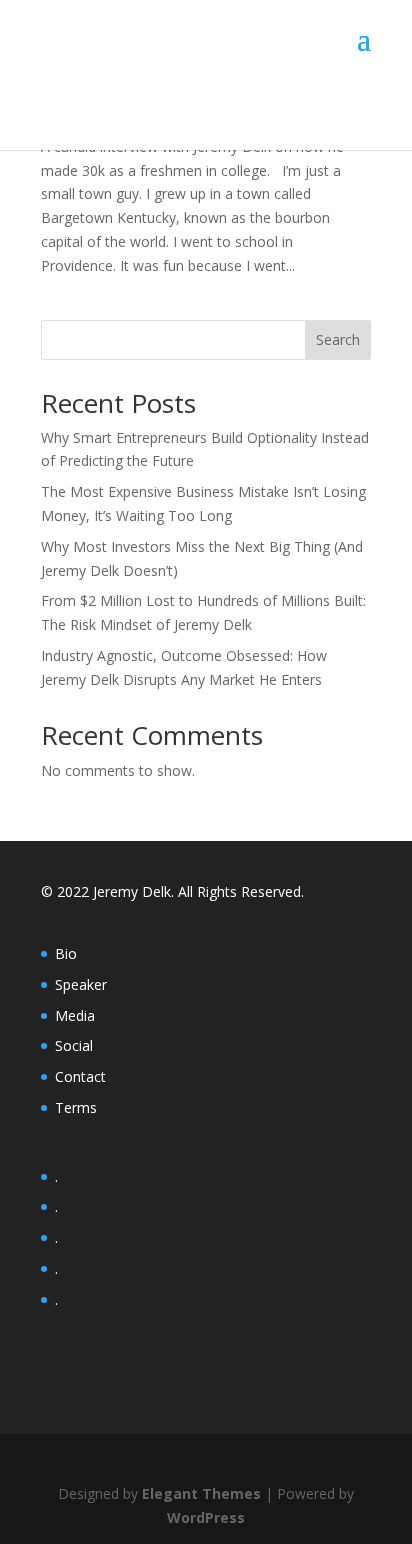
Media (75, 1015)
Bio (66, 953)
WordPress (206, 1517)
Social (74, 1045)
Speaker (81, 984)
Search (338, 339)
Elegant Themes (201, 1493)
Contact (80, 1076)
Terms (76, 1107)
